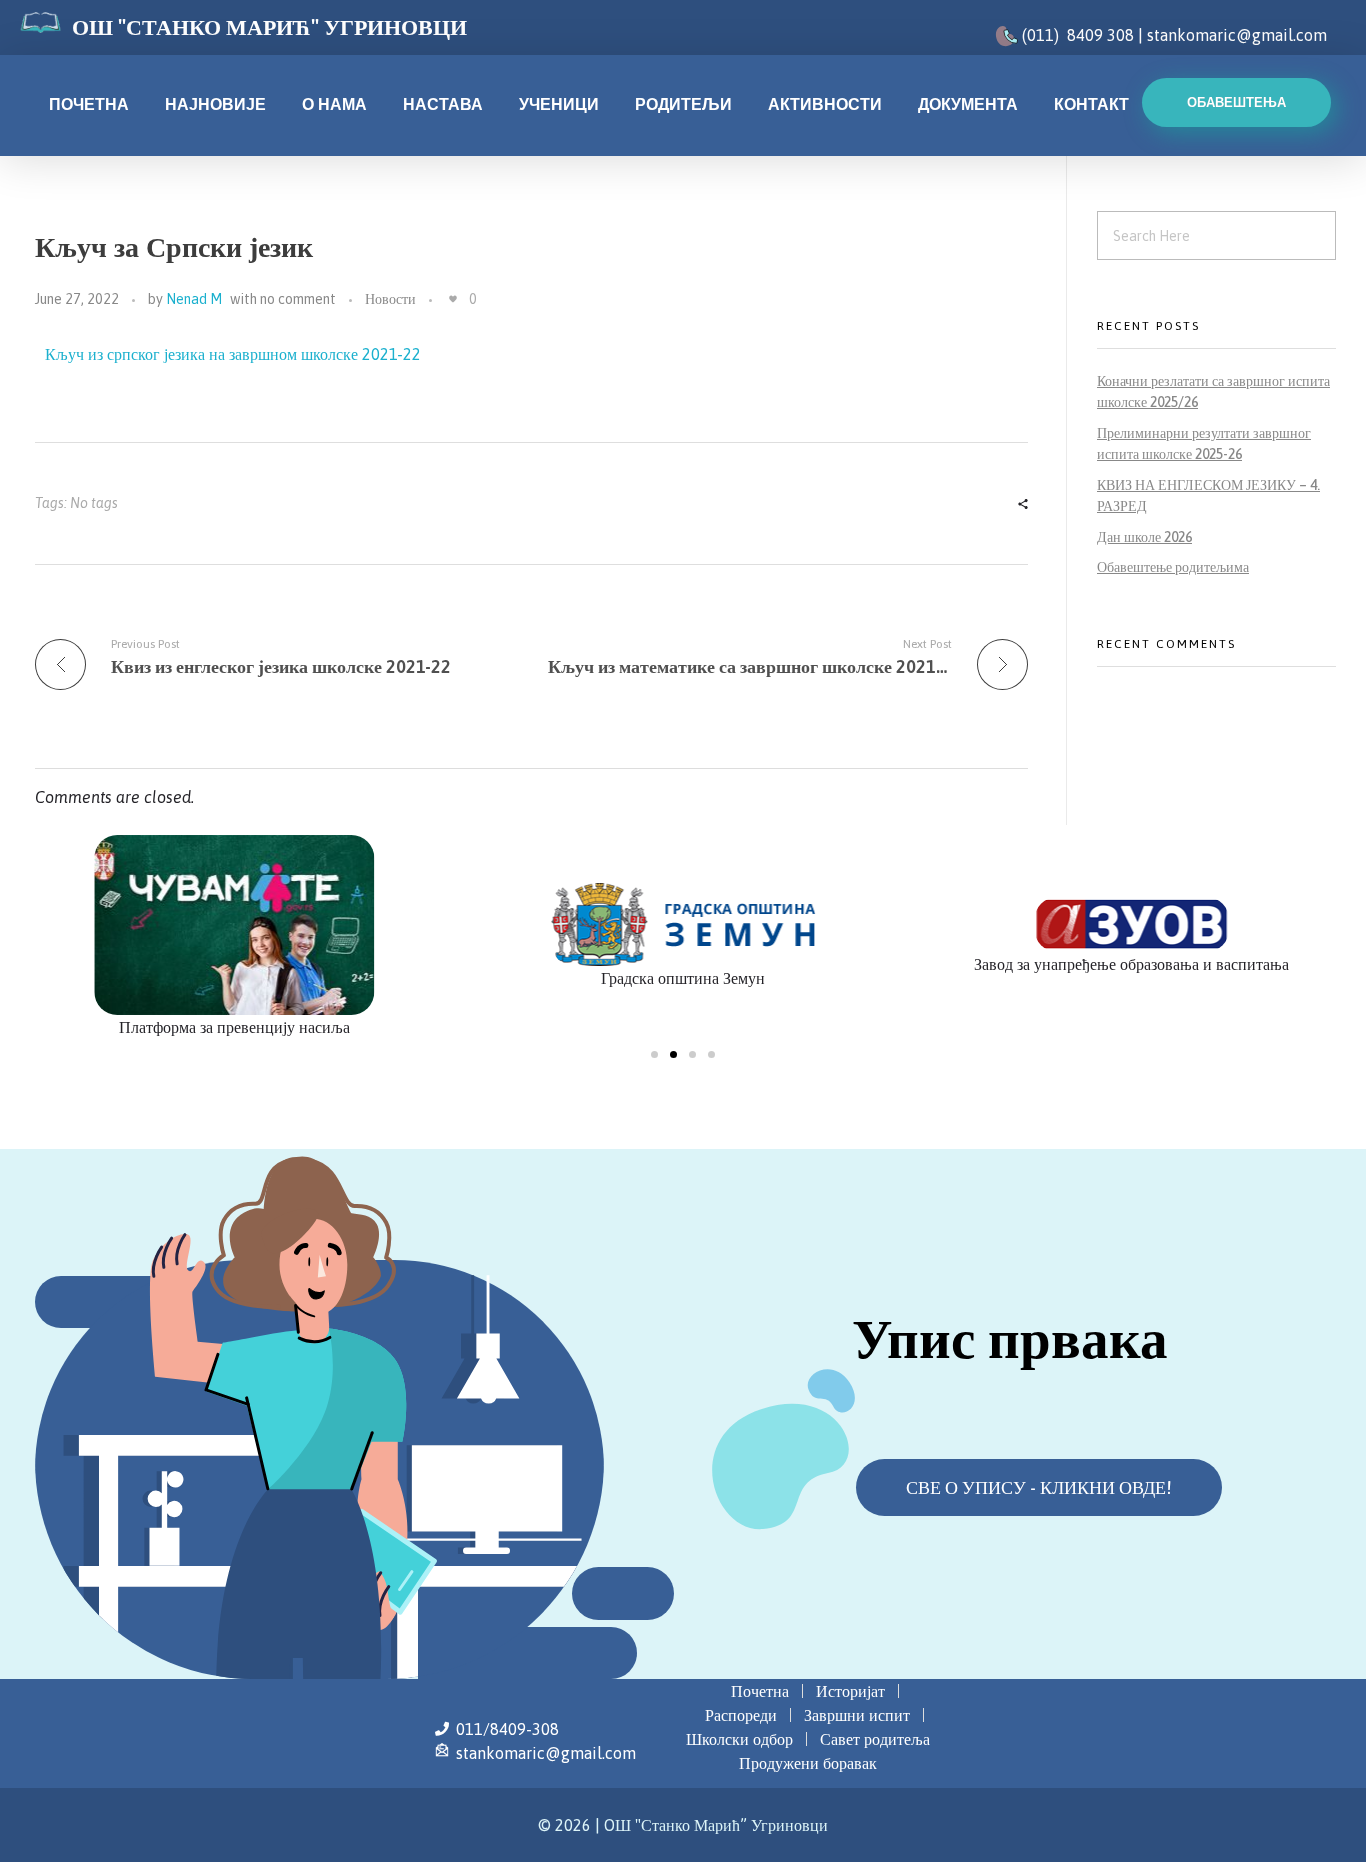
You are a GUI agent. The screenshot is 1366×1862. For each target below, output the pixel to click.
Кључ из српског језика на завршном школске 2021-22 (233, 354)
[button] (654, 1054)
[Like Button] (453, 299)
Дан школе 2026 (1144, 537)
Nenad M (194, 299)
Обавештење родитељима (1173, 567)
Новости (390, 299)
